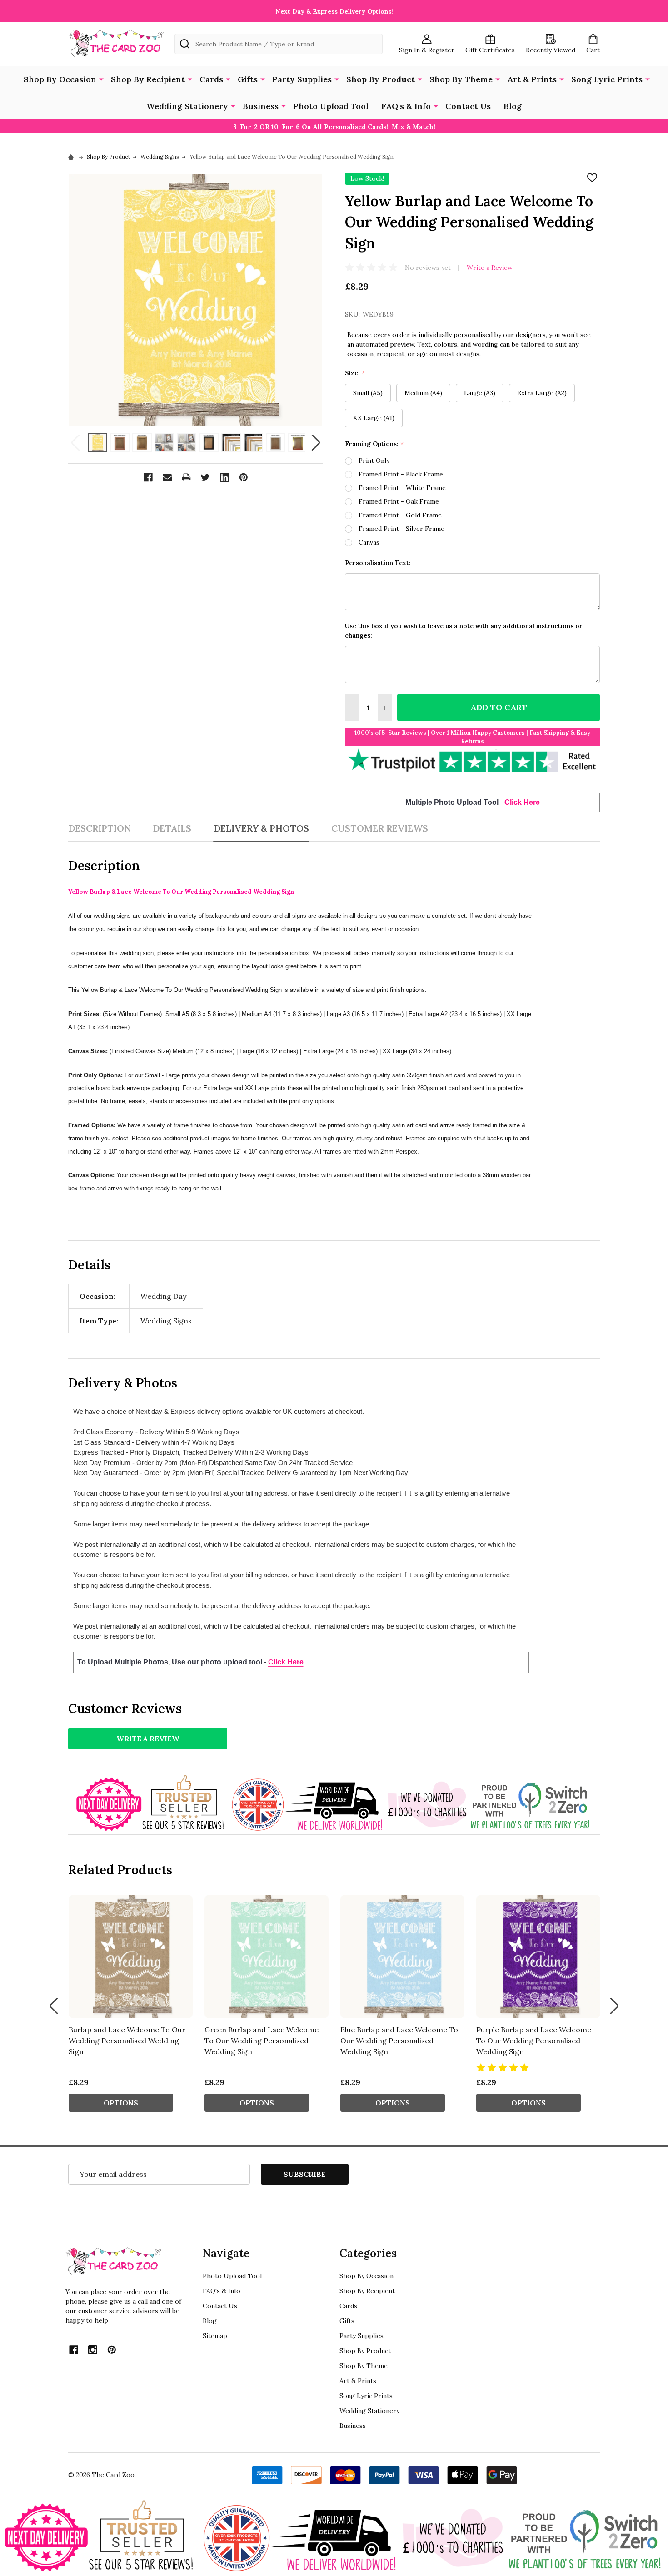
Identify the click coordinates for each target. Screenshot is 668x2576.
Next (316, 443)
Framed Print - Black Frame (401, 474)
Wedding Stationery (187, 106)
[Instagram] (93, 2350)
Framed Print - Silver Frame (401, 529)
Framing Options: (374, 444)
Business (261, 106)
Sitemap (215, 2336)
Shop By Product (381, 79)
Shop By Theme (461, 79)
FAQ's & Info (406, 106)
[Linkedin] (224, 477)
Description (100, 828)
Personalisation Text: (378, 563)
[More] (101, 79)
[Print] (186, 477)
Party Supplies (302, 79)
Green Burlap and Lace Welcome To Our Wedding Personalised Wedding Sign (262, 2041)
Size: (355, 373)
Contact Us (468, 106)
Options (121, 2103)
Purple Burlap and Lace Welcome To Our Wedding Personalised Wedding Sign (534, 2041)
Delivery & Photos (261, 828)
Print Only (374, 461)
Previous (75, 443)
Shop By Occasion (60, 79)
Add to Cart (499, 707)
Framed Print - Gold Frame (400, 515)
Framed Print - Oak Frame (399, 501)
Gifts (248, 79)
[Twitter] (205, 477)
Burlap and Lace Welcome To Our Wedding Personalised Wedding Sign (127, 2041)
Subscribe (305, 2174)
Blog (513, 106)
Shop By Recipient (148, 79)
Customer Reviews (380, 828)
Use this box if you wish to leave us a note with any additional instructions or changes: (464, 631)
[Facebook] (148, 477)
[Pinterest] (244, 477)
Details (172, 828)
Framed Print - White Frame (402, 488)
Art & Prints (532, 79)
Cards (211, 79)
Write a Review (490, 268)
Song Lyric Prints (607, 79)
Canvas (369, 542)
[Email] (167, 477)
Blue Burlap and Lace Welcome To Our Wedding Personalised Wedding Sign (399, 2041)
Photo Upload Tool (331, 106)
